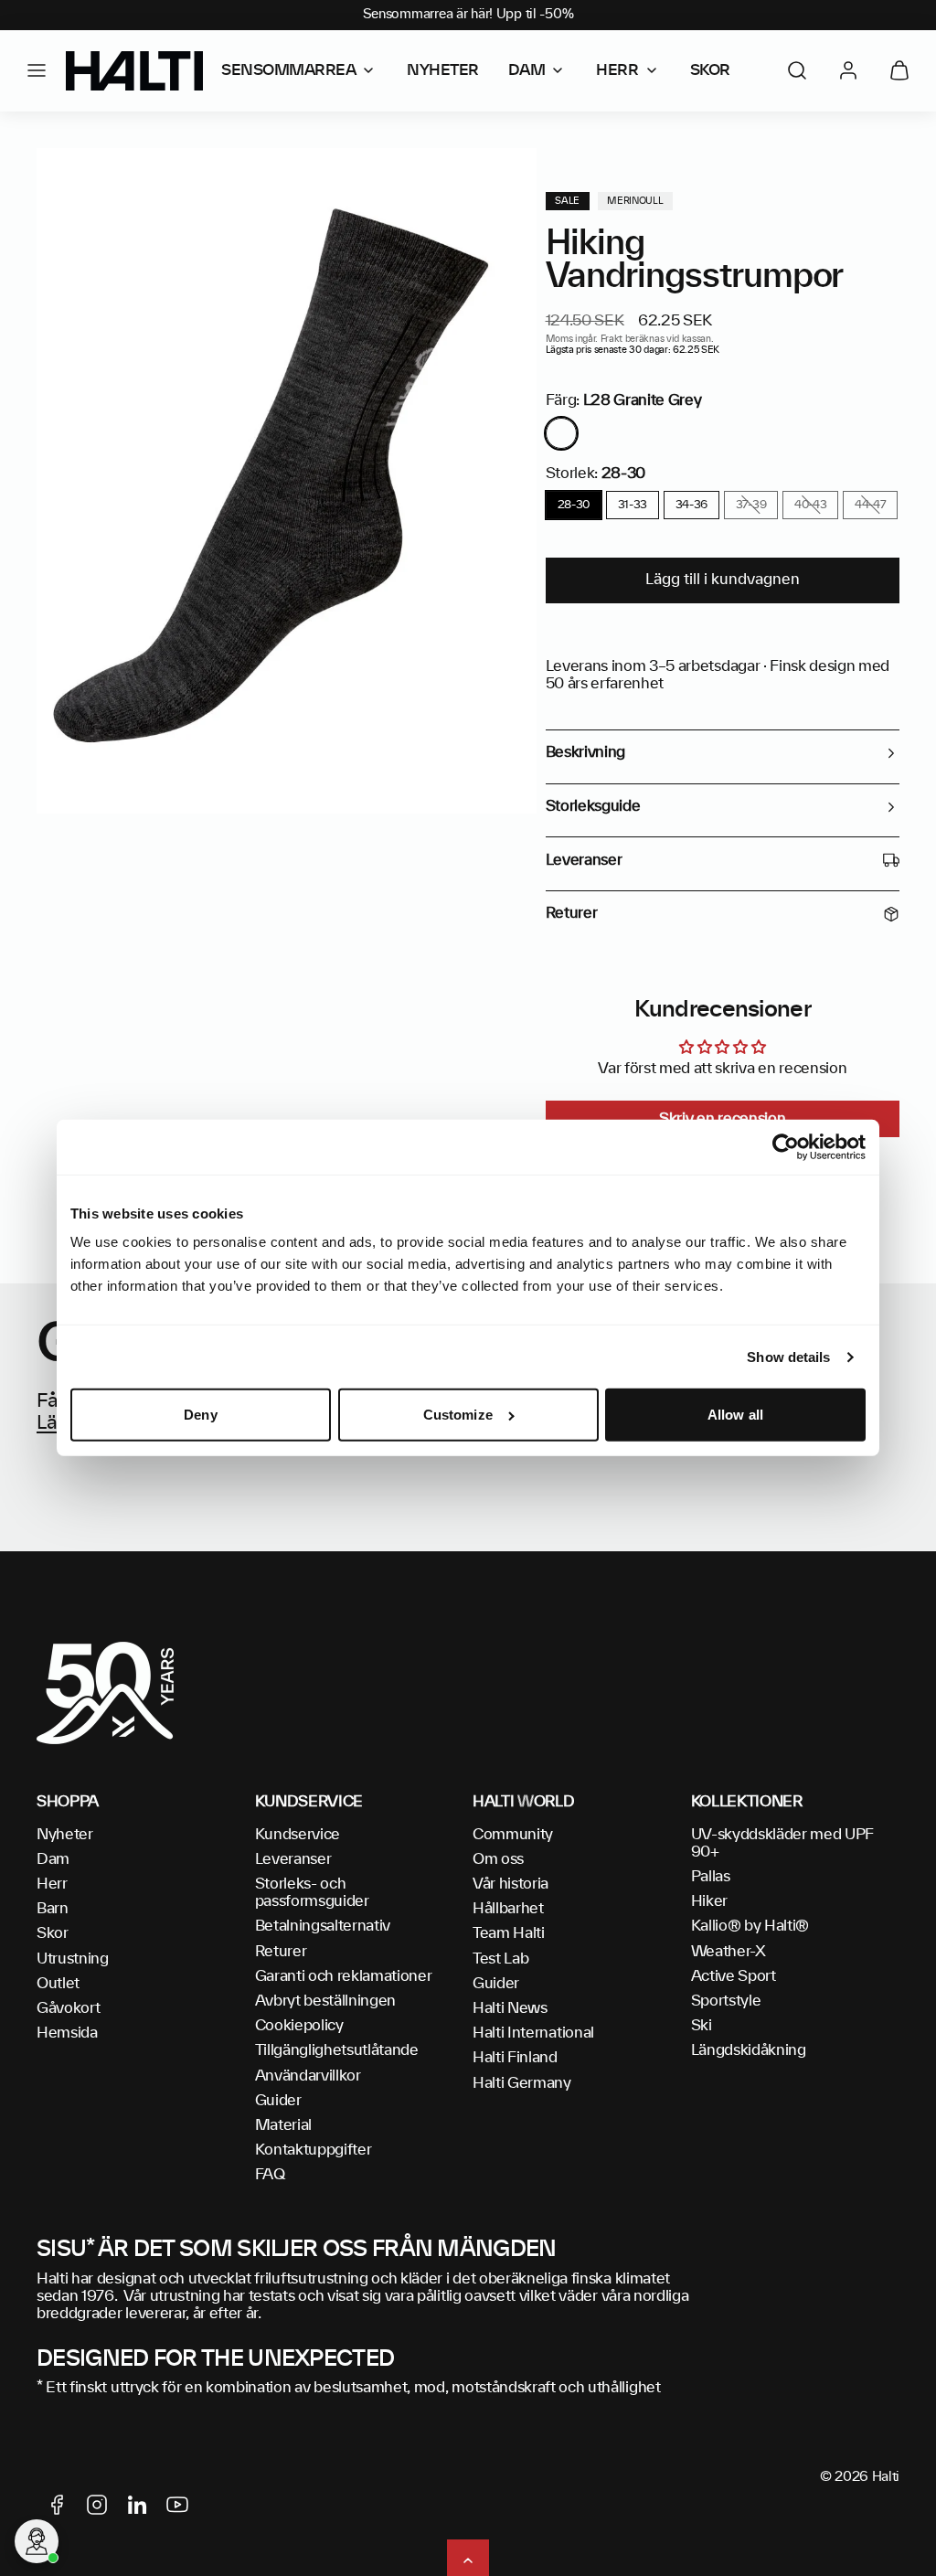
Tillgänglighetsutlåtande (337, 2050)
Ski (702, 2026)
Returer (281, 1952)
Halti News (510, 2008)
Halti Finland (515, 2058)
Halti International (533, 2033)
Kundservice (298, 1835)
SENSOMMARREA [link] (288, 70)
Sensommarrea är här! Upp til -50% (468, 15)
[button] (37, 70)
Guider (278, 2101)
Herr (52, 1884)
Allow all (735, 1415)
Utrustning (73, 1959)
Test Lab (500, 1959)
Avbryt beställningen (326, 2001)
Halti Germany (522, 2083)
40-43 (810, 505)
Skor (53, 1933)
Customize (458, 1415)
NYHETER (443, 70)
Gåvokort (68, 2008)
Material (283, 2125)
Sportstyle (726, 2001)
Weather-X (729, 1952)
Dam (53, 1859)
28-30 (574, 505)
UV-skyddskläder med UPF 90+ (783, 1843)
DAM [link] (527, 70)
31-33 (633, 505)
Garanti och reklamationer (344, 1976)
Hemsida (67, 2033)
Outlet (58, 1984)
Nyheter (65, 1835)
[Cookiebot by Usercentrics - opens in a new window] (786, 1147)
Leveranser (293, 1859)
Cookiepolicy (299, 2026)
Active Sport (734, 1976)
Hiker (709, 1901)
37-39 (751, 505)
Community (513, 1835)
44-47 (870, 505)
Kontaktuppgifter (314, 2150)
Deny (200, 1415)
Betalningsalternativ (323, 1926)
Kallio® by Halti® (750, 1926)
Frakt (612, 339)
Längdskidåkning (749, 2050)
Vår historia (511, 1884)
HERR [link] (617, 70)
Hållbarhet (508, 1909)
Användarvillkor (308, 2076)
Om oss (498, 1859)
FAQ (270, 2175)
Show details (788, 1357)
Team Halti (509, 1933)
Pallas (711, 1877)
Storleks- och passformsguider (312, 1893)
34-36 (691, 505)
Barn (53, 1909)
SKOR (710, 70)
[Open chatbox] (37, 2541)
